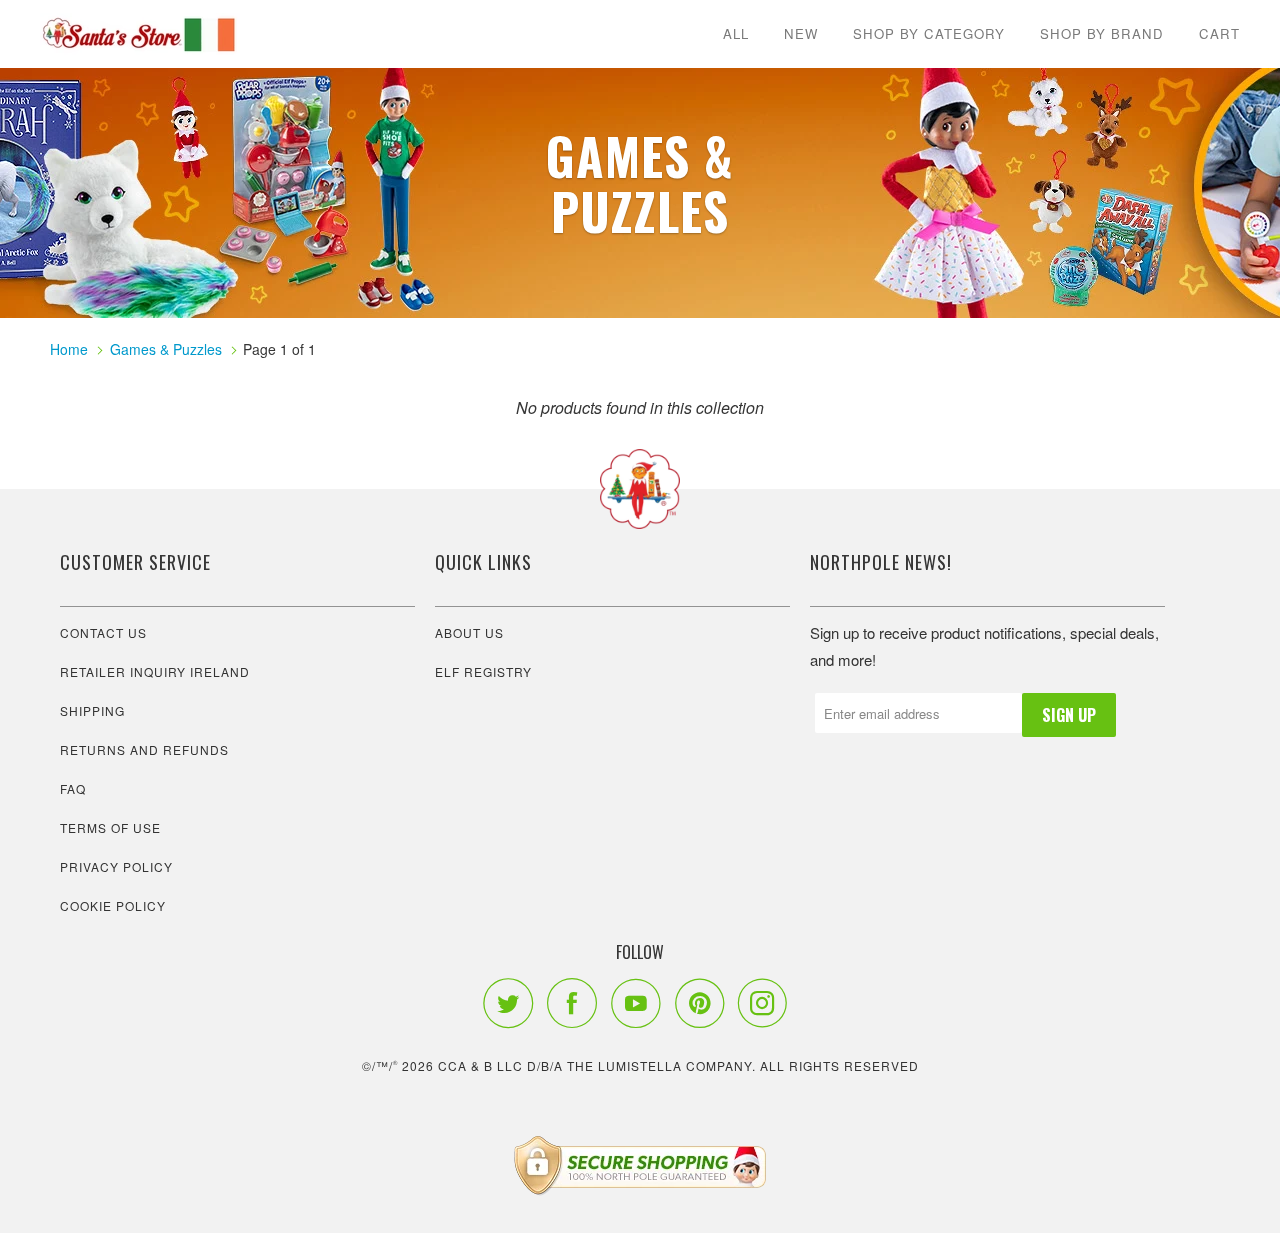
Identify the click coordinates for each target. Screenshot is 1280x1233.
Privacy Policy (116, 866)
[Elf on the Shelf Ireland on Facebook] (577, 1003)
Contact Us (103, 632)
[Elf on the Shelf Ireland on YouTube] (641, 1003)
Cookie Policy (113, 905)
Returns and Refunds (144, 749)
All (736, 33)
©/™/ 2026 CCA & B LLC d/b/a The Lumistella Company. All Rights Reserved (640, 1065)
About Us (469, 632)
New (801, 33)
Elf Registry (483, 671)
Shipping (92, 710)
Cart (1219, 33)
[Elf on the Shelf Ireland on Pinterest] (704, 1003)
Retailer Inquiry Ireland (155, 671)
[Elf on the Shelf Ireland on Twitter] (513, 1003)
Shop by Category (929, 33)
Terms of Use (110, 827)
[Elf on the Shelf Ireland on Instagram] (768, 1003)
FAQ (73, 788)
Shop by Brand (1102, 33)
